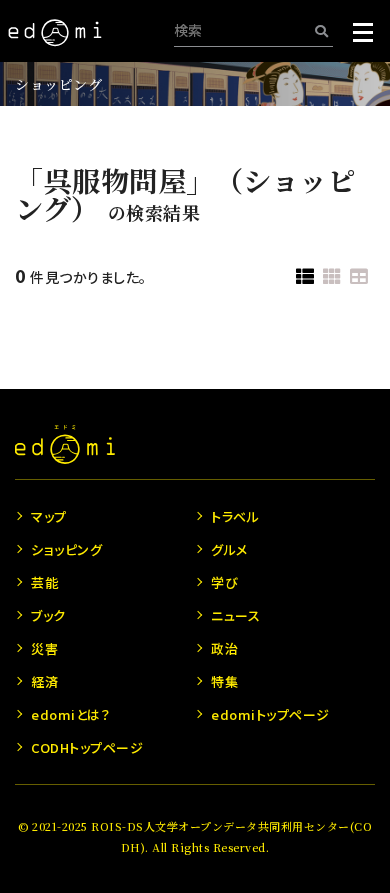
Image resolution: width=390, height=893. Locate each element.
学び (224, 582)
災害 (44, 648)
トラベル (235, 516)
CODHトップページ (87, 747)
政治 (224, 648)
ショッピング (58, 84)
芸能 (44, 582)
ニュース (235, 615)
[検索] (321, 30)
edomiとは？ (70, 714)
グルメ (229, 549)
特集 (224, 681)
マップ (49, 516)
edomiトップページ (270, 714)
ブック (48, 615)
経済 (44, 681)
